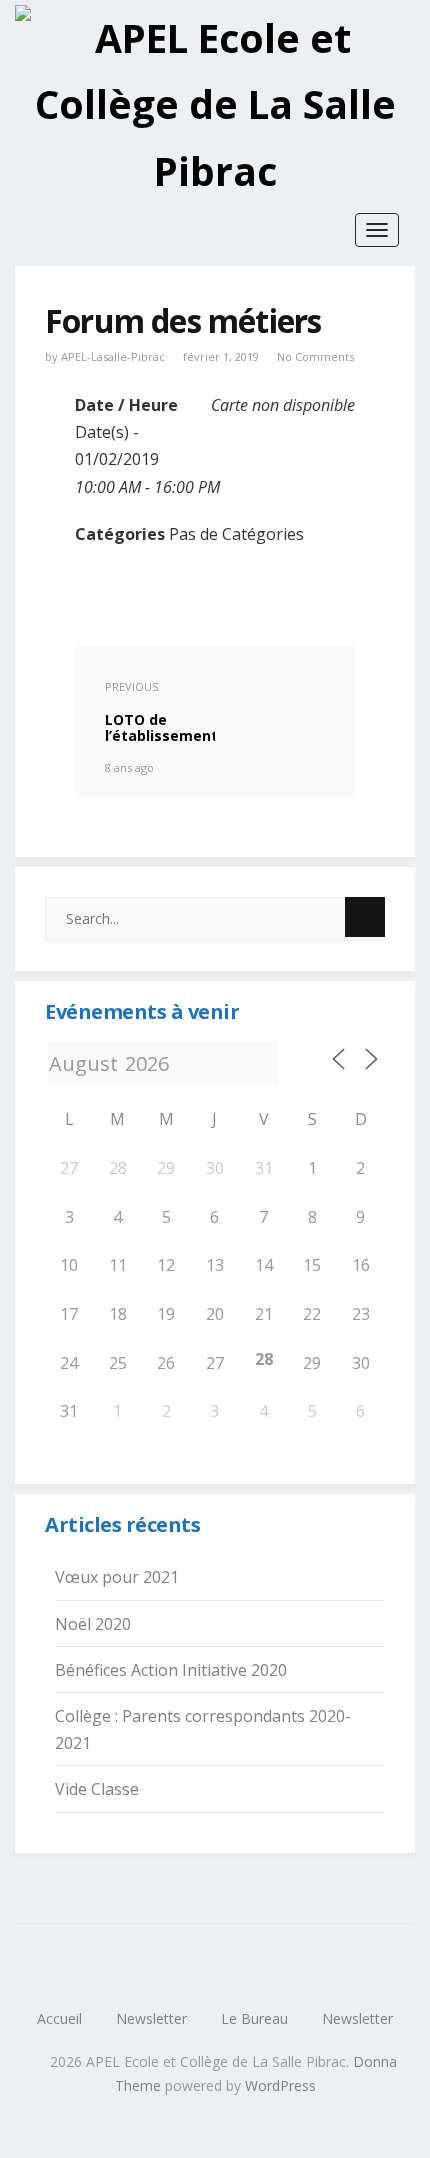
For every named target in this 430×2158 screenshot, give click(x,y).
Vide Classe (97, 1789)
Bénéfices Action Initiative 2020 (171, 1670)
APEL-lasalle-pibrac (113, 356)
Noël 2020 (93, 1624)
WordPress (280, 2085)
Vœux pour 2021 (117, 1577)
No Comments (315, 356)
